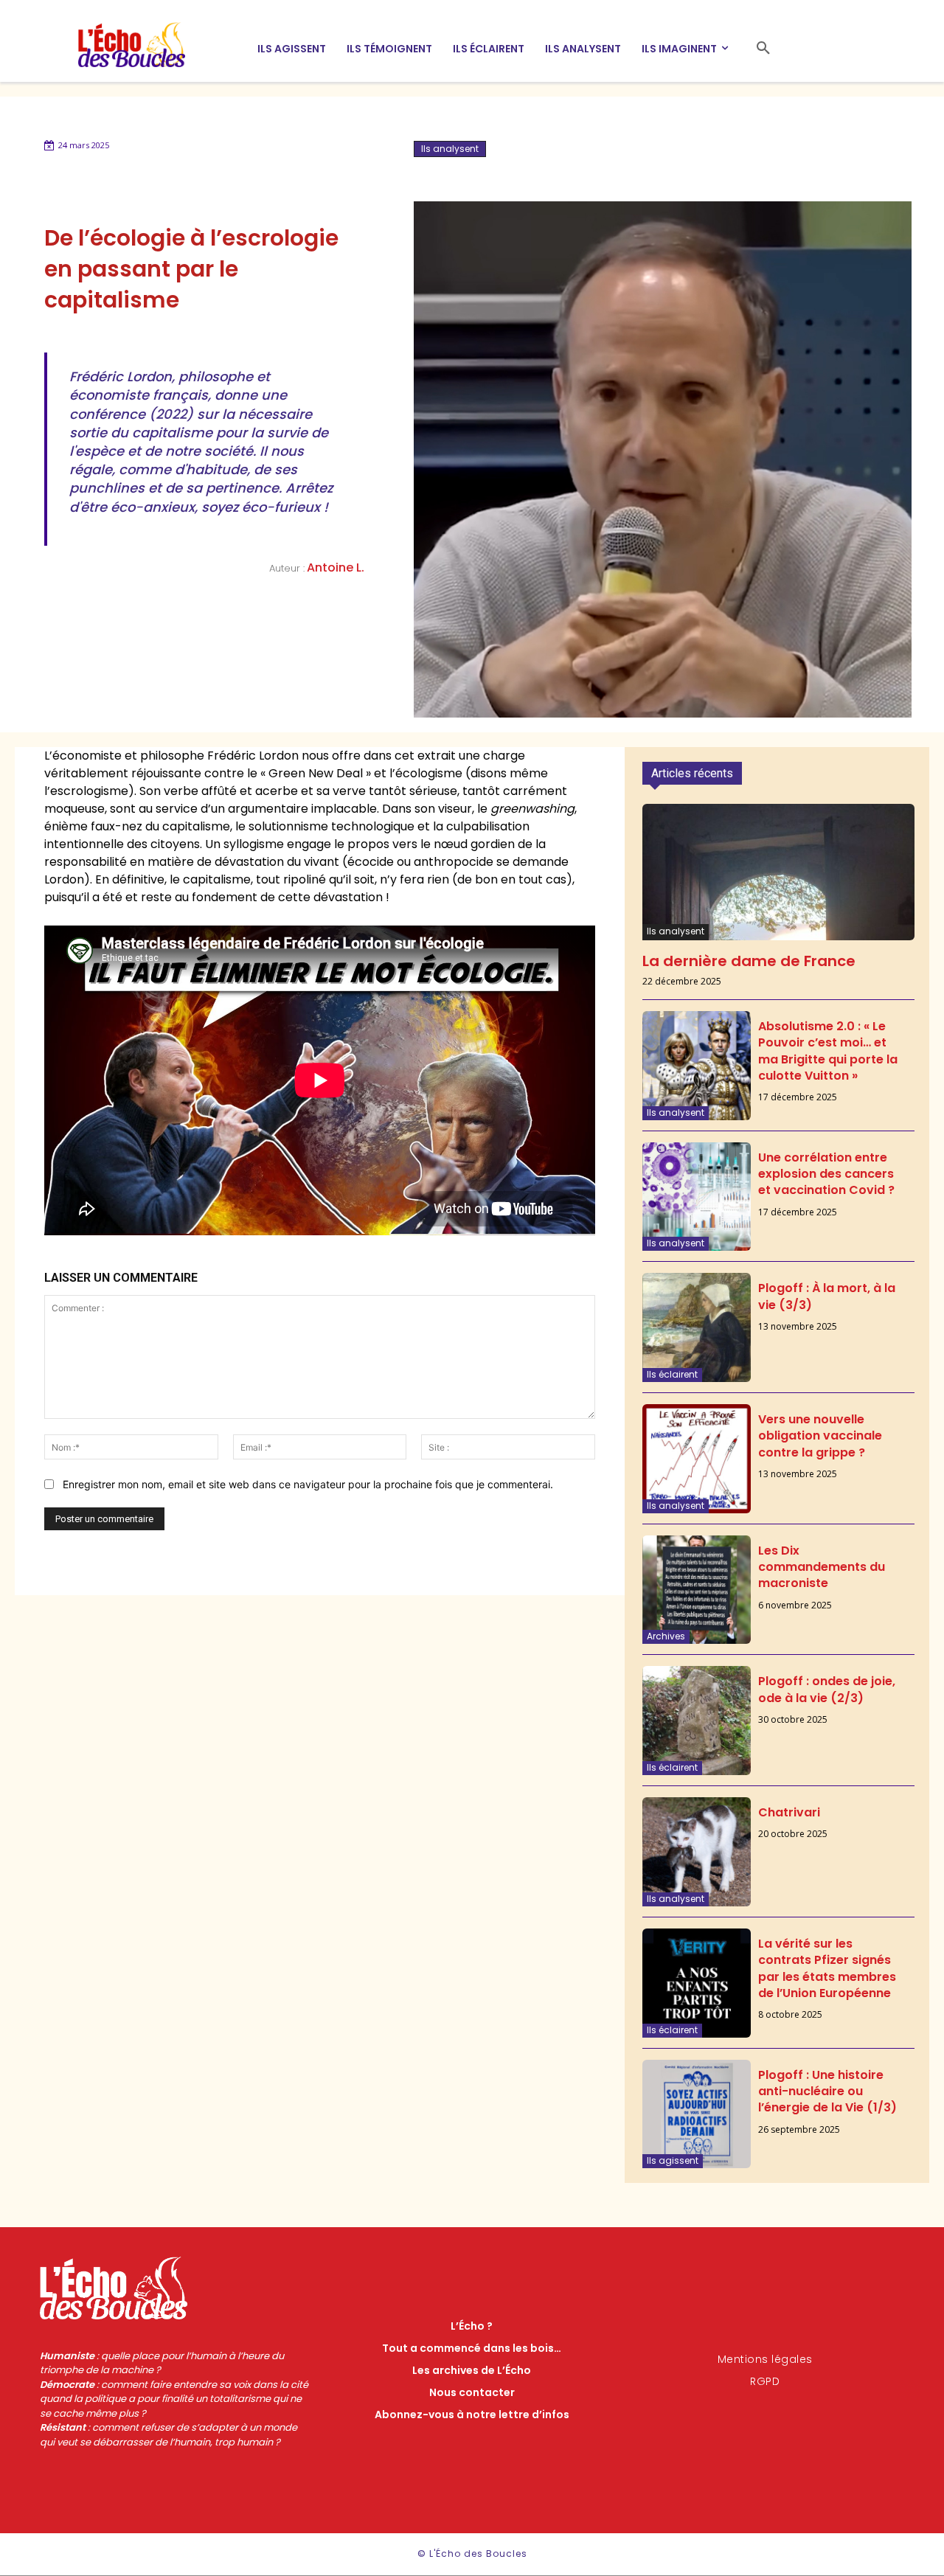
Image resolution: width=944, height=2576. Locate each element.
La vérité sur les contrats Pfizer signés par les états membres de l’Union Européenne (827, 1968)
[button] (763, 49)
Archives (666, 1636)
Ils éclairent (672, 1374)
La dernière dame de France (749, 961)
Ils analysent (450, 149)
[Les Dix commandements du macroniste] (697, 1590)
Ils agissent (673, 2160)
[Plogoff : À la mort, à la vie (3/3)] (697, 1327)
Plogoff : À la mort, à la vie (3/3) (827, 1296)
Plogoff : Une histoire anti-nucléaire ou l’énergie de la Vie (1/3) (827, 2091)
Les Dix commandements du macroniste (822, 1567)
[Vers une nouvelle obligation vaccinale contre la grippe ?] (697, 1459)
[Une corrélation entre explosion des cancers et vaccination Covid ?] (697, 1197)
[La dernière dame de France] (778, 872)
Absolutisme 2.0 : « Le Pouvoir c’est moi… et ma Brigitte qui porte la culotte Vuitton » (828, 1051)
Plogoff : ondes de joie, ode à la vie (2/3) (827, 1689)
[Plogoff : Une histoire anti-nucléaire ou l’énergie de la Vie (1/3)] (697, 2114)
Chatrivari (789, 1812)
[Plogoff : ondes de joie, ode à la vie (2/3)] (697, 1721)
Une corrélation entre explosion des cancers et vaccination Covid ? (826, 1174)
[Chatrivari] (697, 1852)
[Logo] (145, 45)
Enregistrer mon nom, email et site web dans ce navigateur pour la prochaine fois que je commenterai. (308, 1484)
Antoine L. (336, 567)
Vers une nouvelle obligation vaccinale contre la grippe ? (820, 1436)
